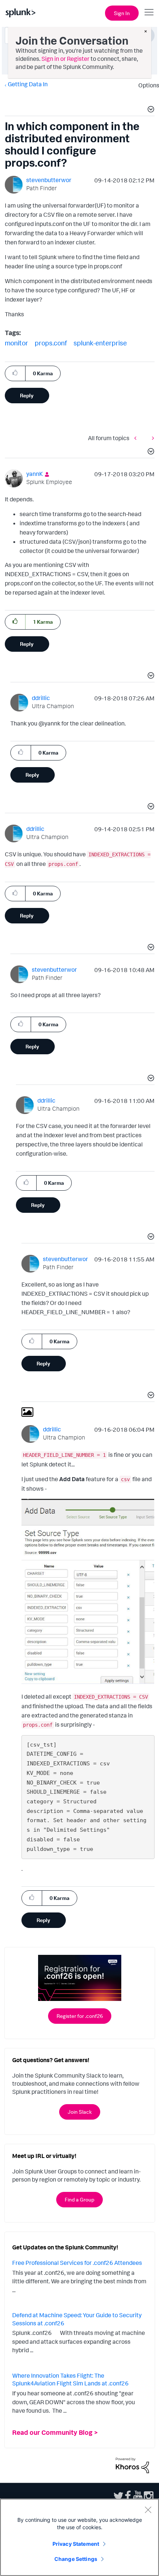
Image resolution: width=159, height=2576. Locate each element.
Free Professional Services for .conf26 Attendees (77, 2263)
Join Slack (80, 2112)
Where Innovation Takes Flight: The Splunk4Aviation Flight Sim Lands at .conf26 (70, 2380)
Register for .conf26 (80, 2016)
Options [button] (146, 85)
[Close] (148, 2510)
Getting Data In (28, 84)
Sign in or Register (65, 59)
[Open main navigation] (149, 12)
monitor (16, 343)
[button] (150, 110)
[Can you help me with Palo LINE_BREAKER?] (151, 438)
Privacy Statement (76, 2544)
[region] (79, 2537)
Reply (27, 395)
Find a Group (79, 2199)
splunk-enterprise (100, 343)
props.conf (51, 343)
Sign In (122, 13)
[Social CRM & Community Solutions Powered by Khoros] (132, 2465)
